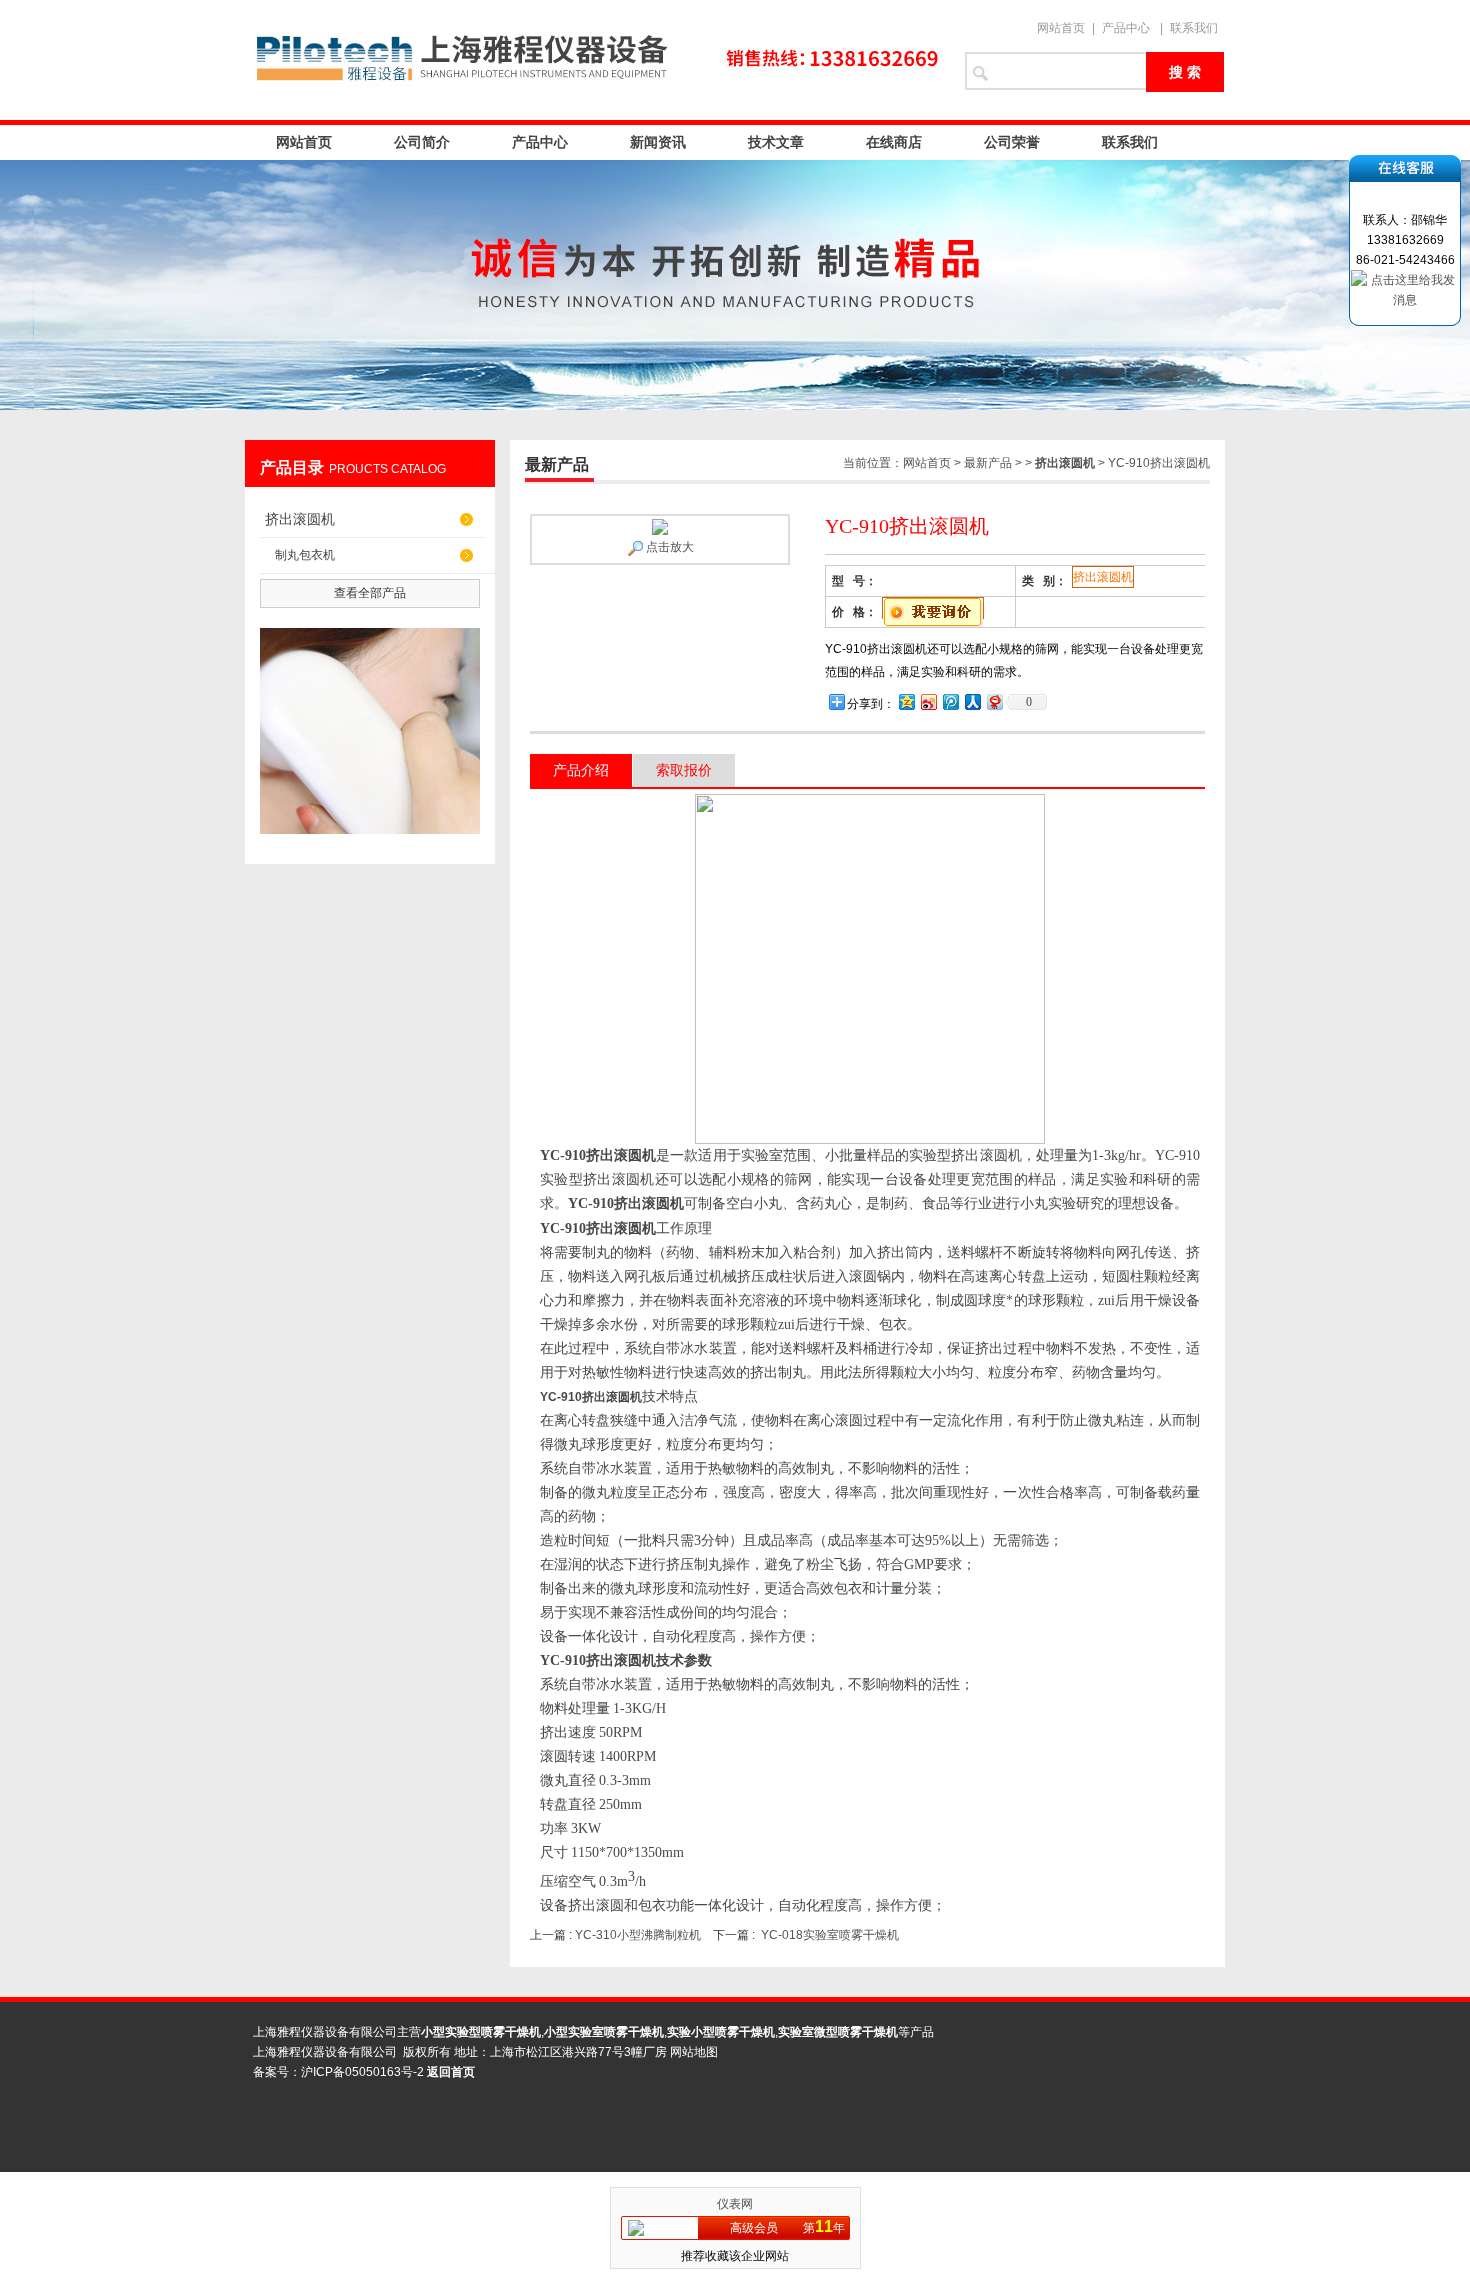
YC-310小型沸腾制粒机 (638, 1935)
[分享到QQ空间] (906, 701)
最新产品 (988, 463)
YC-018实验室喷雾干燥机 (830, 1935)
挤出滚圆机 (300, 519)
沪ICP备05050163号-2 (362, 2072)
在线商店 (894, 142)
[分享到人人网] (972, 701)
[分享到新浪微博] (928, 701)
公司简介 (422, 142)
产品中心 (1126, 28)
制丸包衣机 (305, 555)
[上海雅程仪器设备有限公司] (595, 60)
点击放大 (668, 547)
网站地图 (694, 2052)
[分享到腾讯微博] (950, 701)
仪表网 (735, 2204)
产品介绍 (581, 770)
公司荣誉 (1012, 142)
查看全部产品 (370, 593)
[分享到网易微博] (994, 701)
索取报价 (684, 770)
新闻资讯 (658, 142)
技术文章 (776, 142)
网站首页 (1061, 28)
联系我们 (1194, 28)
